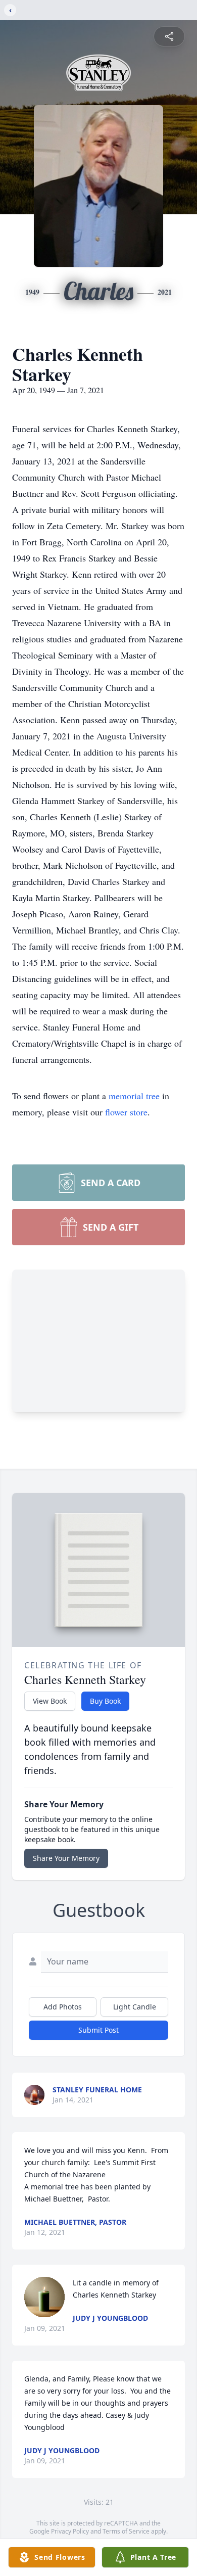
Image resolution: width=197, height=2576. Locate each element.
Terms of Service (126, 2531)
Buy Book (105, 1701)
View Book (50, 1701)
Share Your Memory (66, 1858)
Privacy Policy (70, 2531)
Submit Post (98, 2030)
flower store (126, 1112)
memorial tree (134, 1096)
